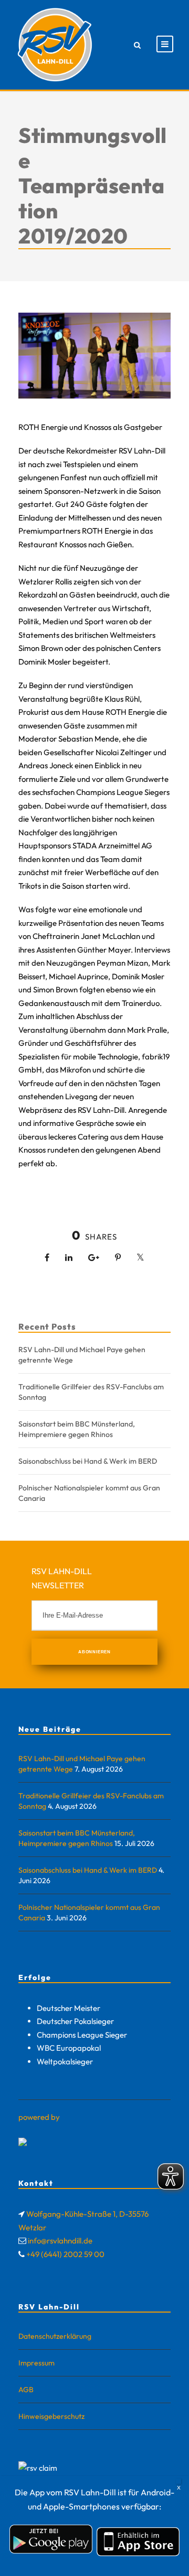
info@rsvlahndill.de (60, 2241)
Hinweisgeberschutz (51, 2416)
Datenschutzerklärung (55, 2336)
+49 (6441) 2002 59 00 (65, 2254)
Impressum (36, 2363)
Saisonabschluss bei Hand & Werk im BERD (88, 1461)
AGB (26, 2390)
